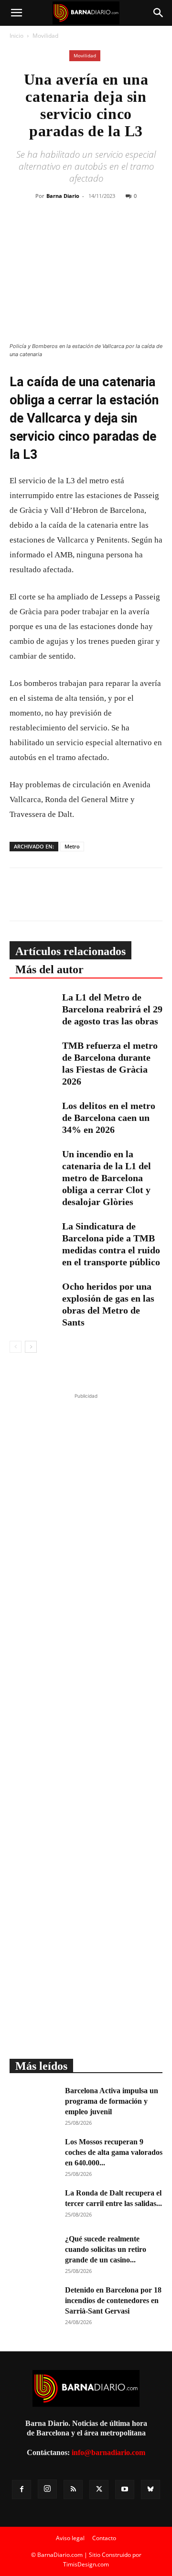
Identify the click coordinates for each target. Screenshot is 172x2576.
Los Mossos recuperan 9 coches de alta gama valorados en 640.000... (114, 2152)
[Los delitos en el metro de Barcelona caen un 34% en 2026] (33, 1116)
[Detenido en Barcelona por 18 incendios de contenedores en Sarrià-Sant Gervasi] (33, 2302)
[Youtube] (125, 2489)
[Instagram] (47, 2489)
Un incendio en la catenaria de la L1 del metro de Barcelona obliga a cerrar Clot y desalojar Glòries (107, 1178)
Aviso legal (70, 2538)
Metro (72, 846)
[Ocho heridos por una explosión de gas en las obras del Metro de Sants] (33, 1297)
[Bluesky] (150, 2489)
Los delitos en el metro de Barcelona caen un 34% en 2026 (109, 1118)
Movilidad (45, 36)
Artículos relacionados (70, 951)
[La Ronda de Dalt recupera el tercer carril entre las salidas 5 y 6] (33, 2205)
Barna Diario (63, 196)
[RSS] (73, 2489)
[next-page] (31, 1347)
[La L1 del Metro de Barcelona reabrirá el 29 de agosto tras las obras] (33, 1008)
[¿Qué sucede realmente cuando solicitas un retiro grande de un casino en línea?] (33, 2250)
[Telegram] (123, 231)
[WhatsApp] (101, 231)
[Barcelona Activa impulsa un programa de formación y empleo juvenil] (33, 2102)
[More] (145, 231)
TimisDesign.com (86, 2564)
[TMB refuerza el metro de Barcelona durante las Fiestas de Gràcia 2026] (33, 1056)
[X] (79, 231)
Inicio (16, 36)
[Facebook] (57, 231)
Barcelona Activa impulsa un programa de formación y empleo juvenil (112, 2101)
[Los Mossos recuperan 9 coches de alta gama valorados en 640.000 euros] (33, 2153)
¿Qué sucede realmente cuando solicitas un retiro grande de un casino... (106, 2249)
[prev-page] (16, 1347)
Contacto (104, 2538)
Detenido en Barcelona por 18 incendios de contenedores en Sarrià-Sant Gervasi (113, 2300)
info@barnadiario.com (108, 2452)
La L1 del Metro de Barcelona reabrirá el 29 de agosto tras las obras (112, 1009)
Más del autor (49, 969)
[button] (16, 13)
